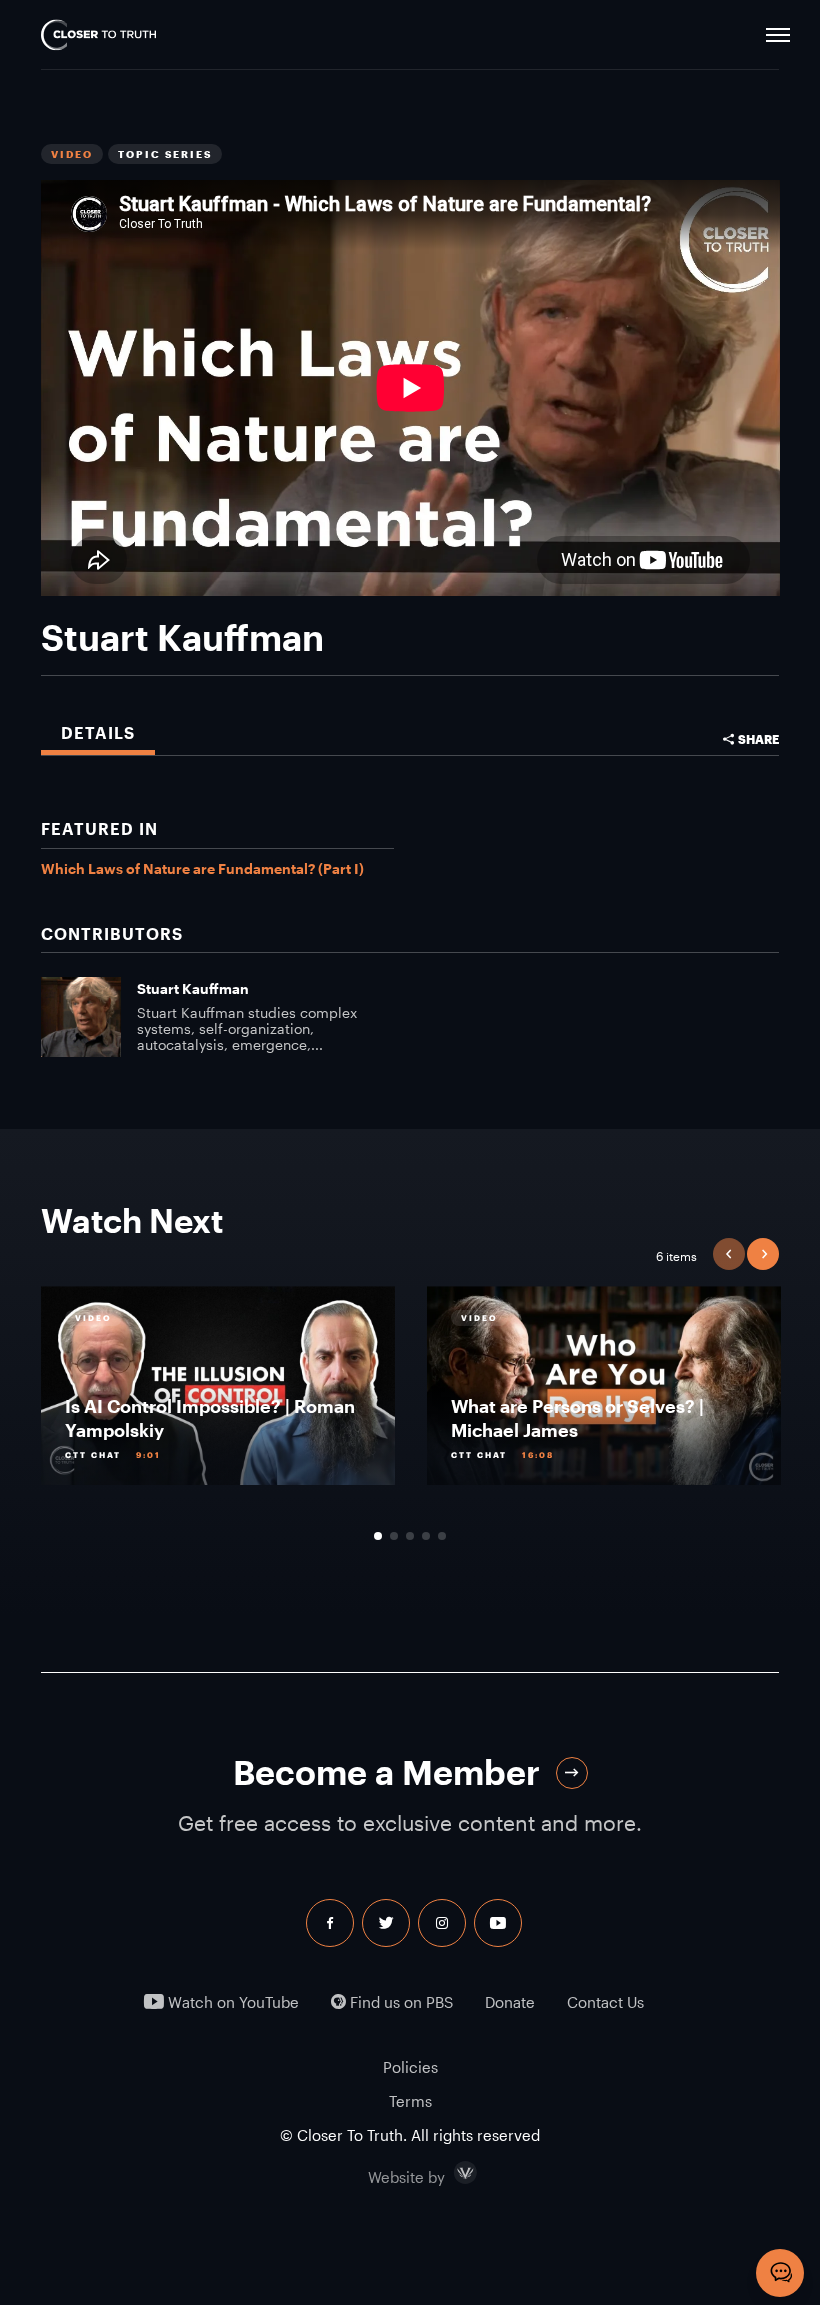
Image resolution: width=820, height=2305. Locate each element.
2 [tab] (394, 1536)
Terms (410, 2101)
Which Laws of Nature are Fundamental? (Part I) (202, 868)
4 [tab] (426, 1536)
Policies (410, 2067)
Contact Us (605, 2002)
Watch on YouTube (231, 2002)
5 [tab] (442, 1536)
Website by (449, 2173)
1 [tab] (378, 1536)
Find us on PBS (399, 2002)
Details (98, 733)
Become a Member (386, 1772)
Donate (510, 2002)
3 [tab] (410, 1536)
